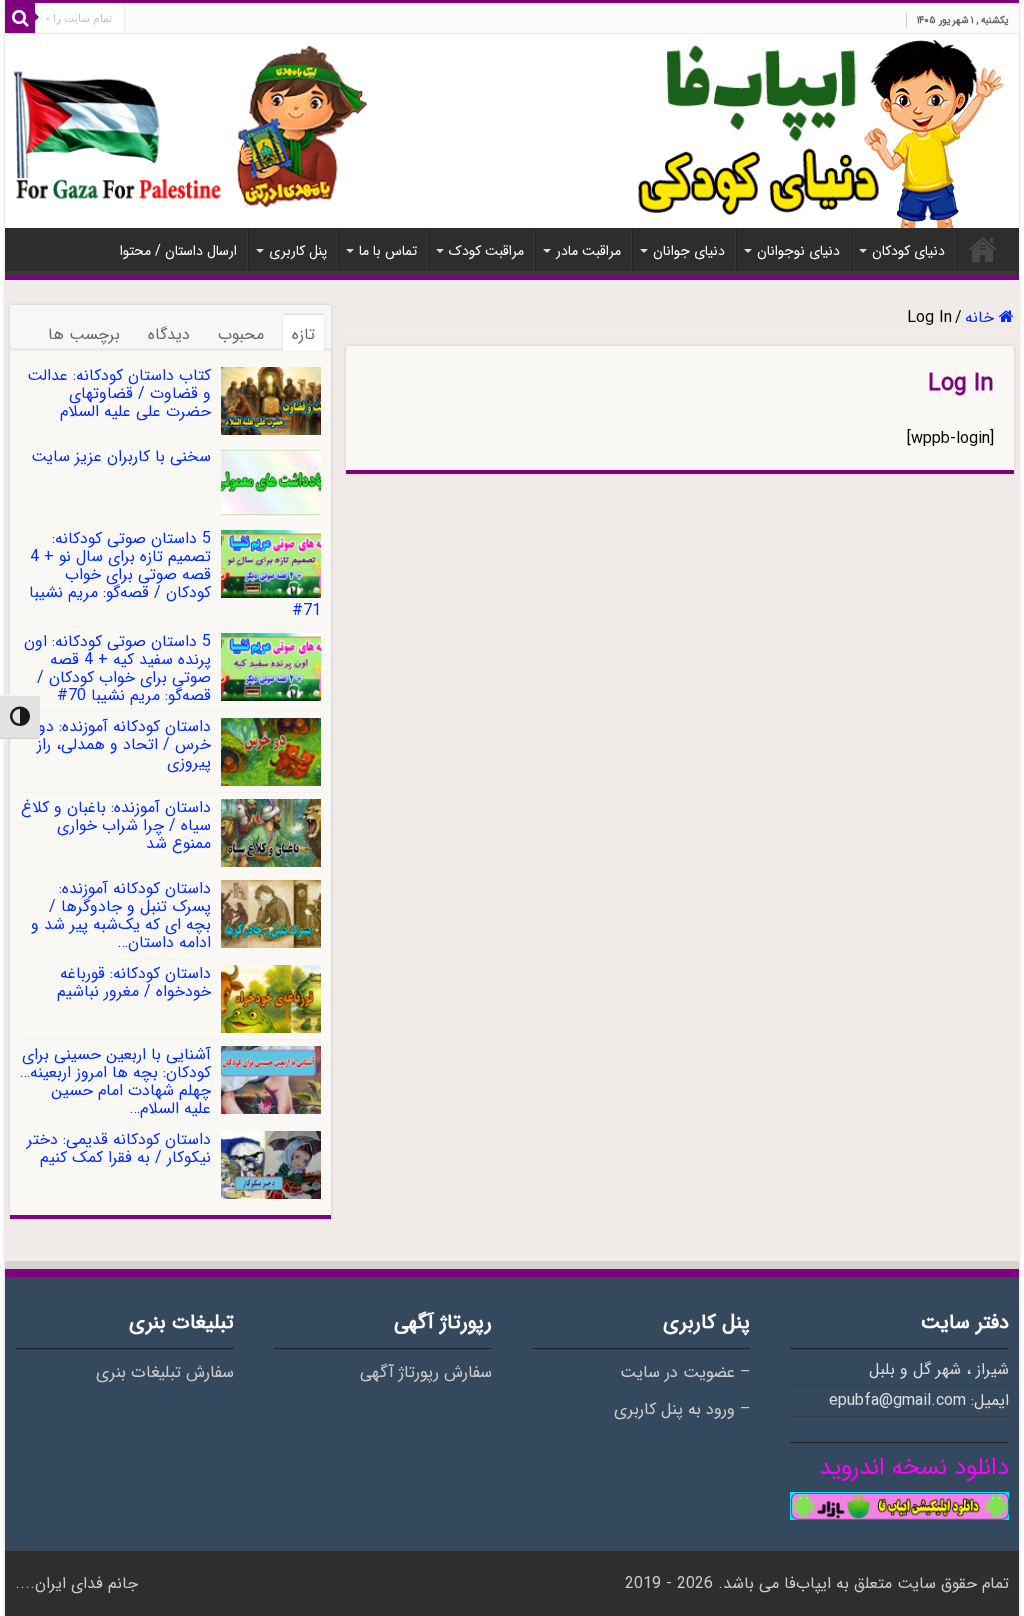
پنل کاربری (298, 251)
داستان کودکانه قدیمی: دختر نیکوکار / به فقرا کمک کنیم (119, 1148)
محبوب (241, 334)
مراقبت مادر (588, 251)
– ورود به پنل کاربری (682, 1410)
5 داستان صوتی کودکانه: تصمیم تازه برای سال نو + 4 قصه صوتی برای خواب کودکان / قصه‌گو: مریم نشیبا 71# (175, 574)
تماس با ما (388, 251)
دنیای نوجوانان (798, 251)
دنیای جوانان (689, 251)
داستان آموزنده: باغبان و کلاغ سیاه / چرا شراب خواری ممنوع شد (116, 825)
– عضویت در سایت (685, 1373)
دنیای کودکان (908, 251)
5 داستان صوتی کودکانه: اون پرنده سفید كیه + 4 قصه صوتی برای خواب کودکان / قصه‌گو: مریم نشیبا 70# (117, 668)
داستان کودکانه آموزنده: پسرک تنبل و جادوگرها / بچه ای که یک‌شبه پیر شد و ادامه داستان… (121, 915)
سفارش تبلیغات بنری (165, 1373)
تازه (303, 334)
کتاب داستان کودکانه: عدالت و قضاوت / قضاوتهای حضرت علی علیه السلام (119, 393)
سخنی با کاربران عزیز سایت (121, 456)
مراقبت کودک (486, 251)
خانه (983, 249)
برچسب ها (84, 334)
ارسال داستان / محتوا (178, 251)
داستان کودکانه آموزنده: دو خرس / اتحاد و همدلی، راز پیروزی (124, 744)
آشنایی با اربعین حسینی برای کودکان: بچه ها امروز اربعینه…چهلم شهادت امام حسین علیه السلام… (115, 1081)
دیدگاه (169, 334)
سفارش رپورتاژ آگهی (426, 1373)
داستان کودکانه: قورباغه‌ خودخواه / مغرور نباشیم (134, 982)
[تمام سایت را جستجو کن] (20, 18)
